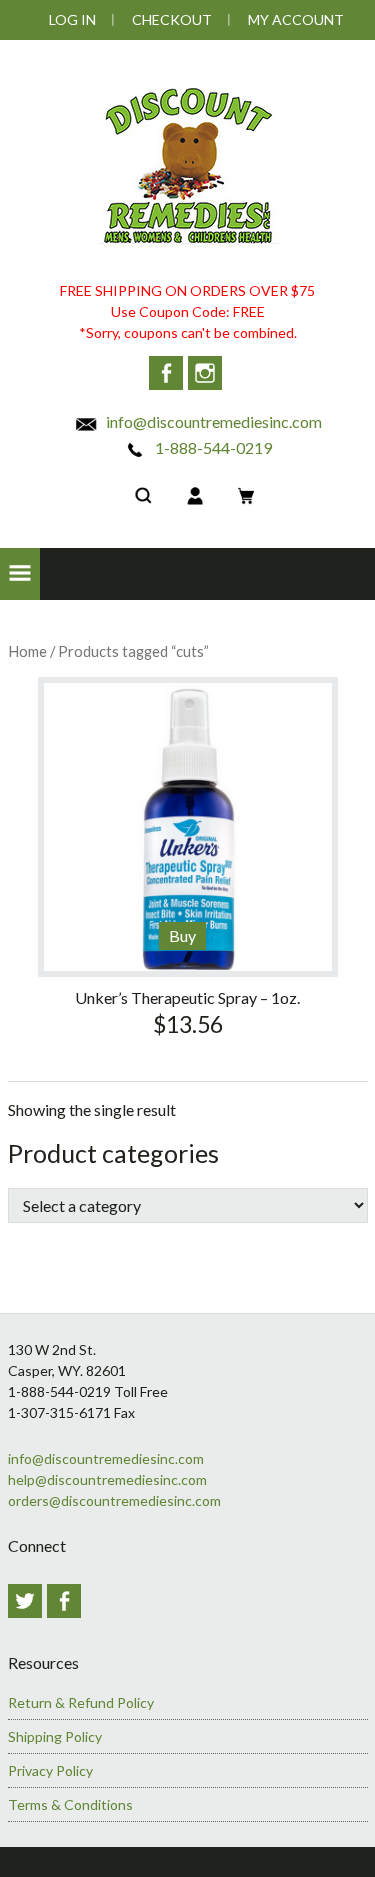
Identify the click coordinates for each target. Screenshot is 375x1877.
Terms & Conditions (70, 1804)
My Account (296, 19)
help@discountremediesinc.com (107, 1479)
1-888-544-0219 (212, 447)
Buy (182, 935)
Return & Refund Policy (81, 1702)
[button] (20, 574)
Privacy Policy (50, 1770)
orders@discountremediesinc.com (114, 1500)
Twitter (25, 1601)
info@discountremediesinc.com (212, 421)
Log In (72, 19)
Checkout (172, 19)
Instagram (205, 373)
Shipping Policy (55, 1736)
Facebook (166, 373)
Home (27, 651)
